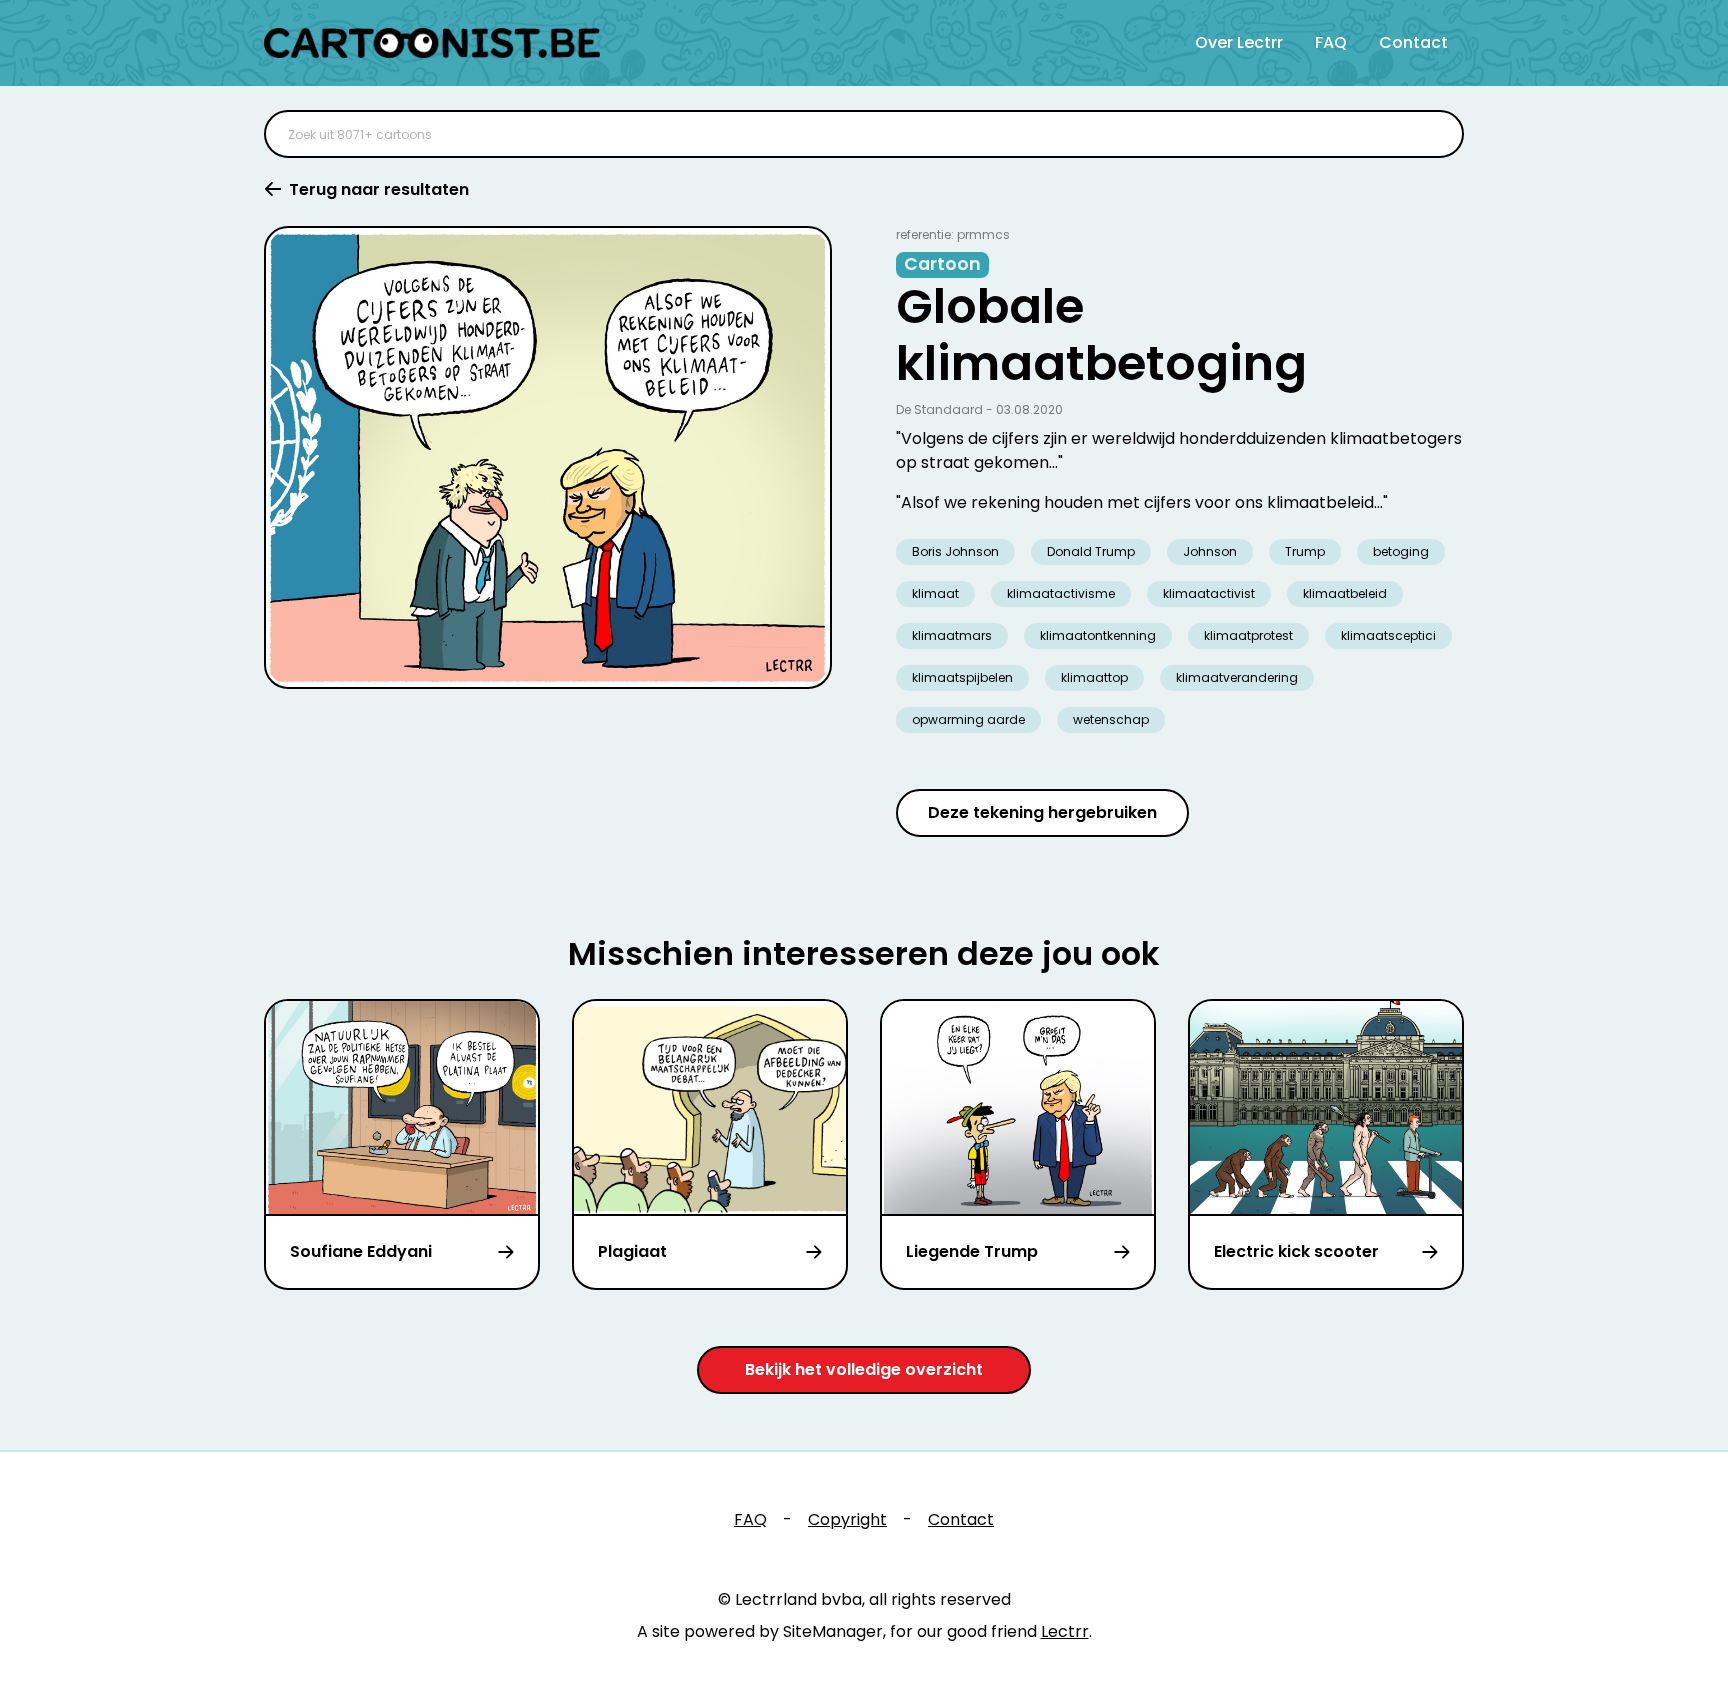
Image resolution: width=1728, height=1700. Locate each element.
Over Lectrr (1239, 42)
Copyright (847, 1519)
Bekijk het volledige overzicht (864, 1369)
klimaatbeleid (1345, 593)
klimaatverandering (1237, 677)
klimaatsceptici (1388, 635)
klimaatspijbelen (962, 677)
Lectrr (1065, 1631)
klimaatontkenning (1098, 635)
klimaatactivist (1209, 593)
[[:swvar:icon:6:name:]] (1436, 134)
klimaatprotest (1248, 635)
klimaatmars (952, 635)
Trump (1305, 551)
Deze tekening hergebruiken (1042, 812)
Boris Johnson (955, 551)
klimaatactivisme (1061, 593)
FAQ (1331, 42)
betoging (1401, 551)
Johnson (1210, 551)
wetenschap (1111, 719)
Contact (1413, 42)
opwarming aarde (968, 719)
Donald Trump (1091, 551)
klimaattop (1094, 677)
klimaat (935, 593)
